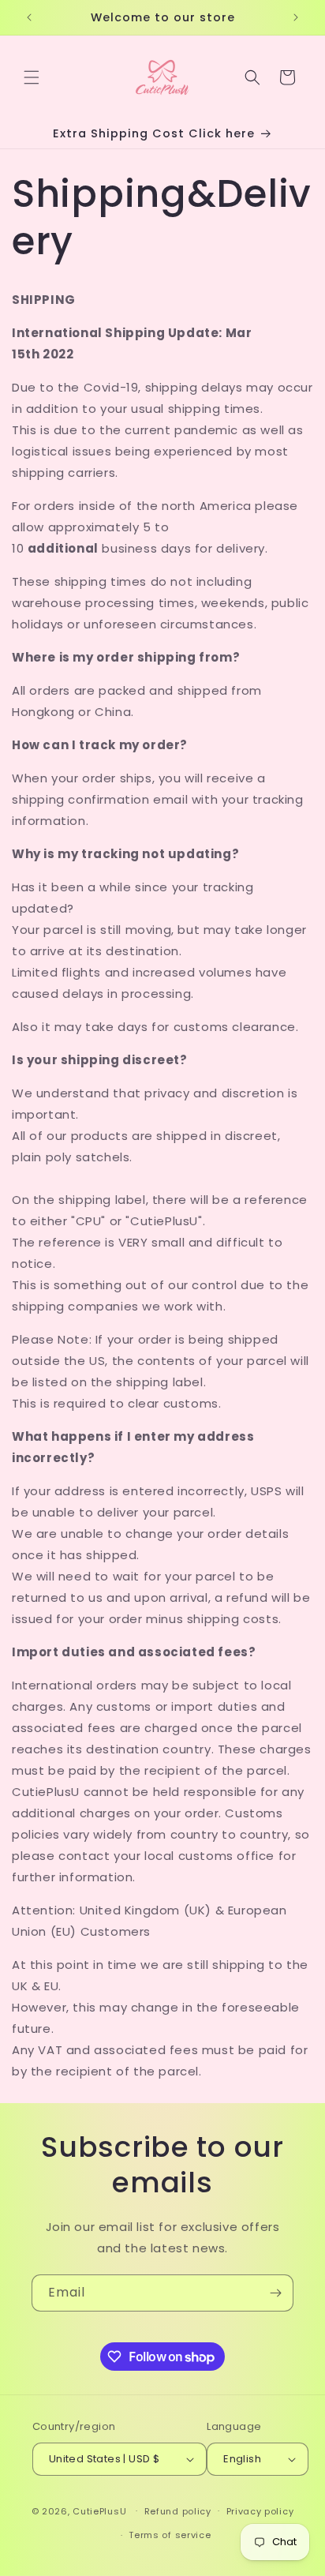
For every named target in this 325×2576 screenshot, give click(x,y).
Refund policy (178, 2511)
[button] (32, 77)
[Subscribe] (275, 2293)
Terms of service (170, 2535)
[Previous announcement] (29, 17)
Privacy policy (260, 2511)
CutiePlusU (99, 2510)
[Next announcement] (296, 17)
